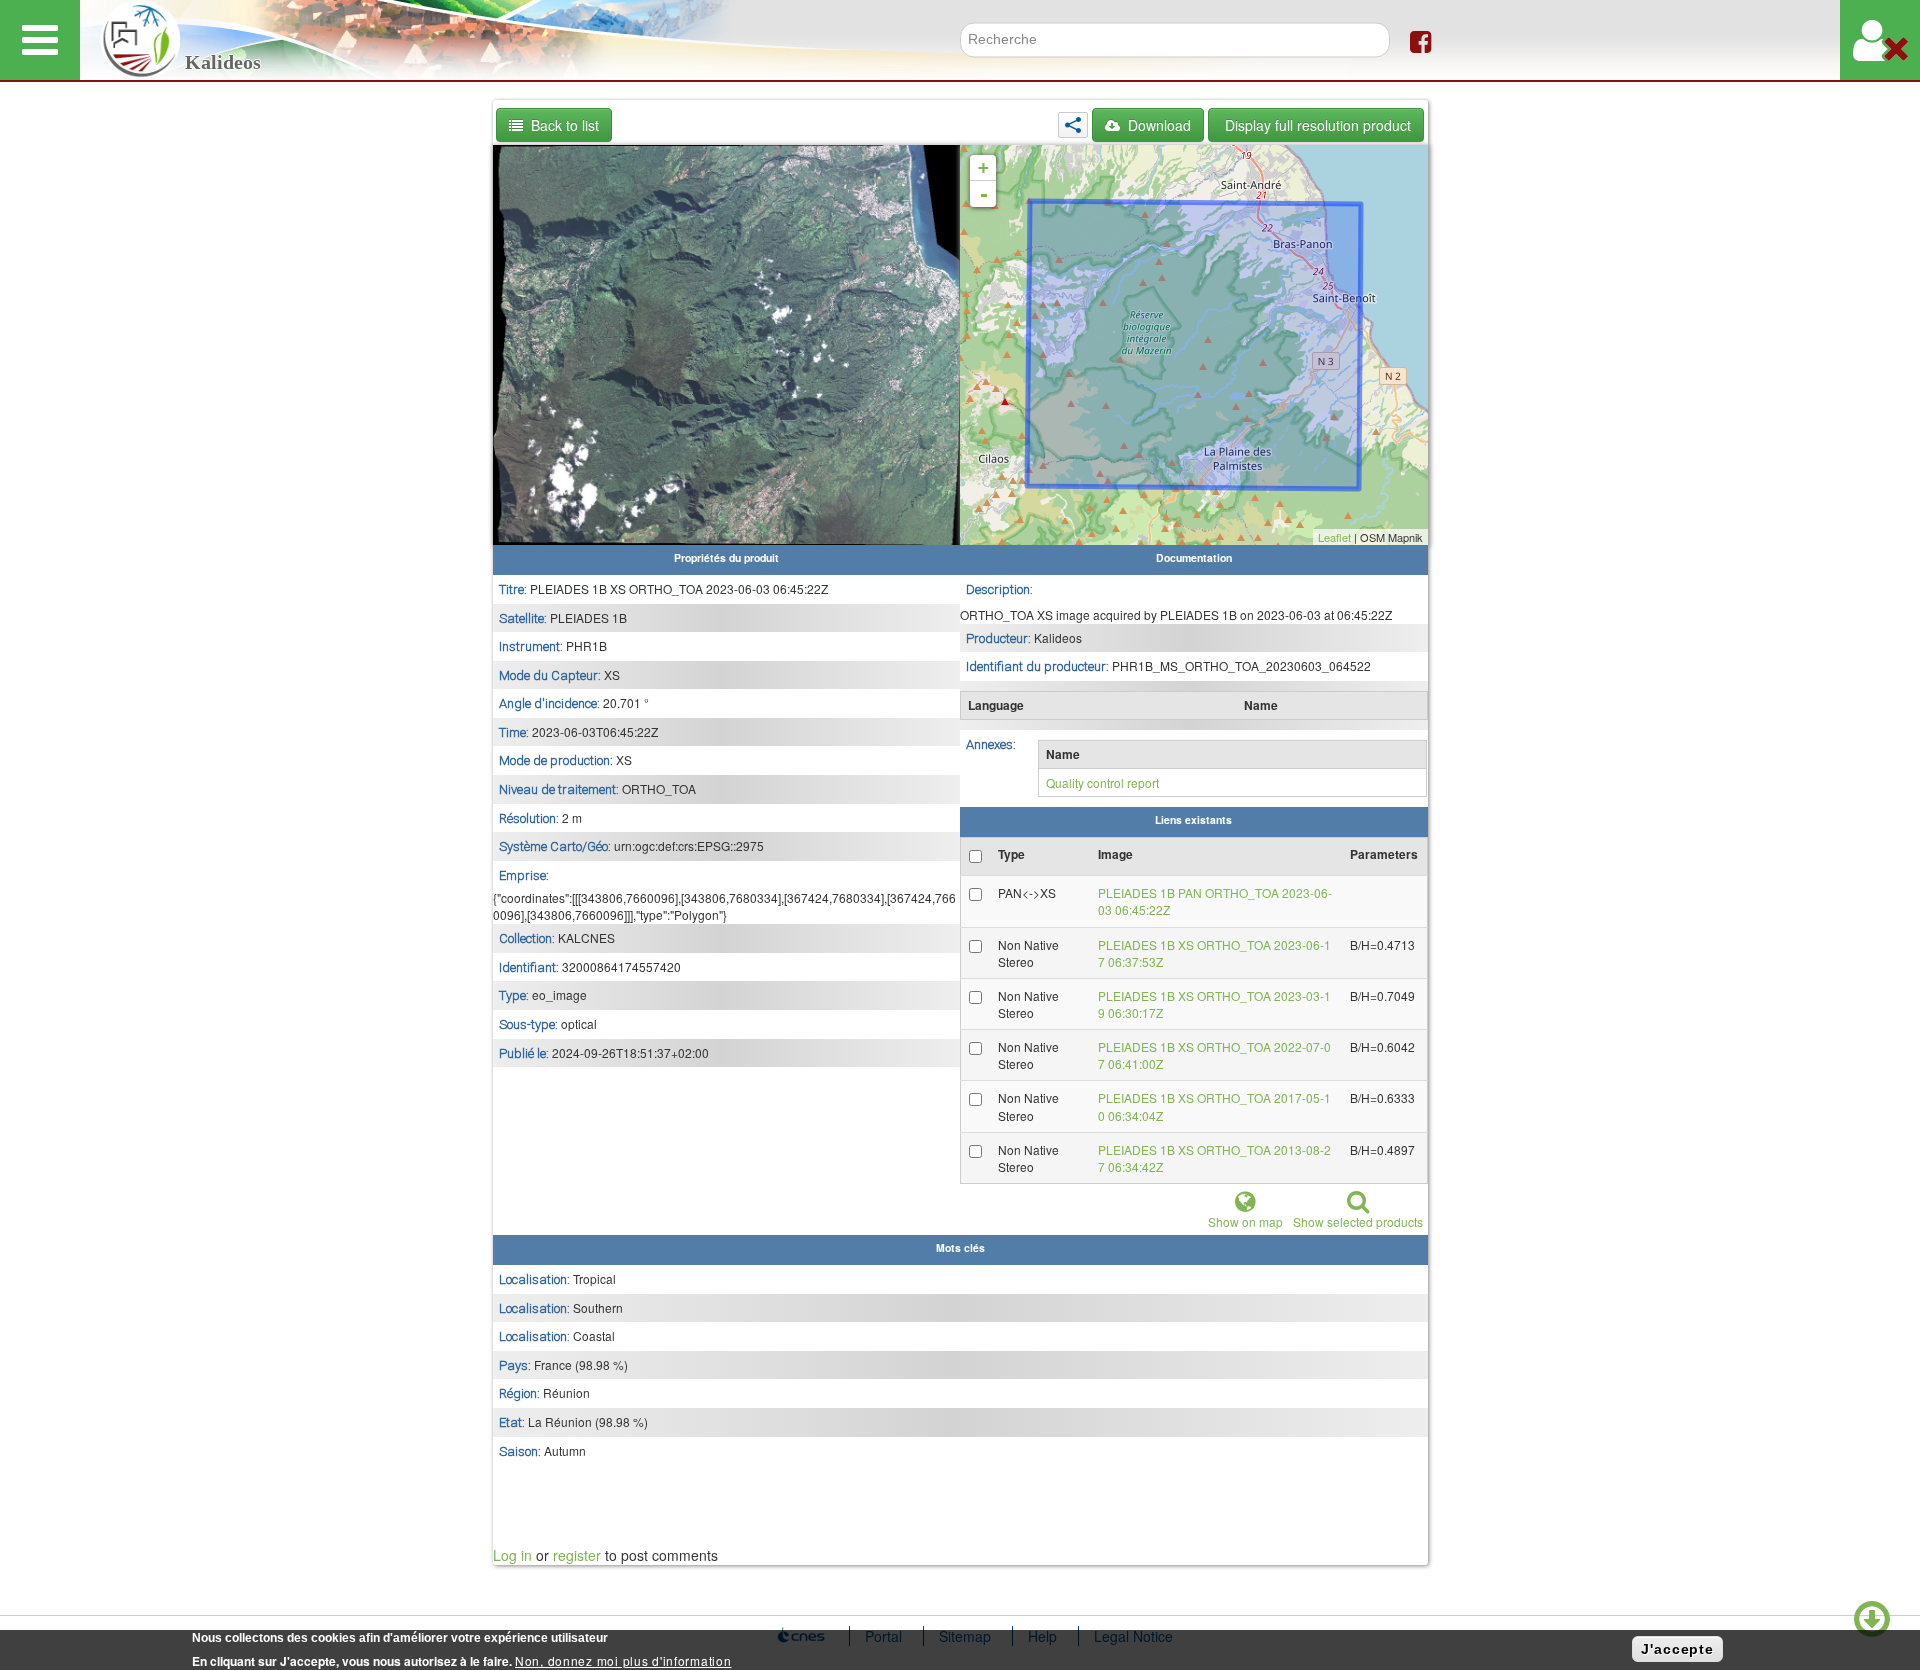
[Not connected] (1880, 40)
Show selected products (1358, 1221)
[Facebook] (1420, 40)
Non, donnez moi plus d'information (623, 1660)
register (577, 1555)
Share (1073, 125)
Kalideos (223, 62)
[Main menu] (40, 40)
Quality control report (1102, 782)
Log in (512, 1555)
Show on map (1245, 1221)
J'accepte (1677, 1649)
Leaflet (1334, 537)
